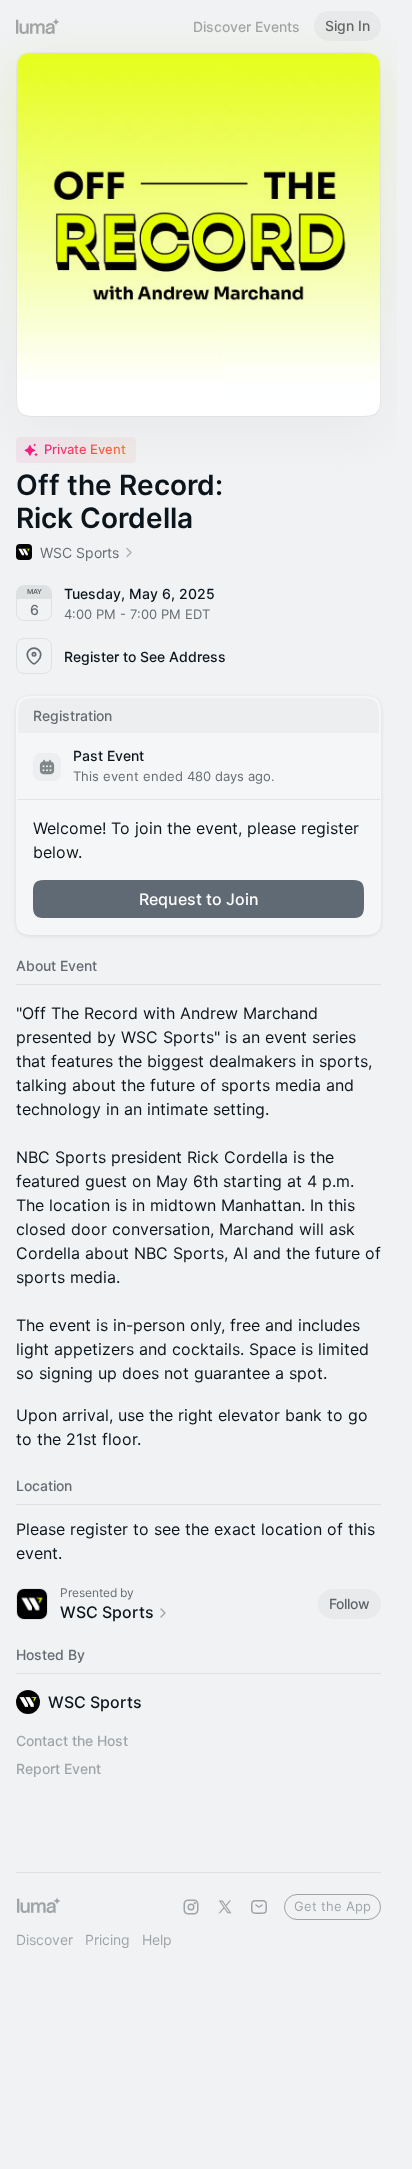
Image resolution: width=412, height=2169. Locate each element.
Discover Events (246, 26)
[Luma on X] (225, 1907)
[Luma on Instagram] (191, 1907)
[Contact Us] (259, 1907)
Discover (44, 1939)
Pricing (107, 1939)
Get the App (332, 1906)
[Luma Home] (38, 26)
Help (157, 1939)
